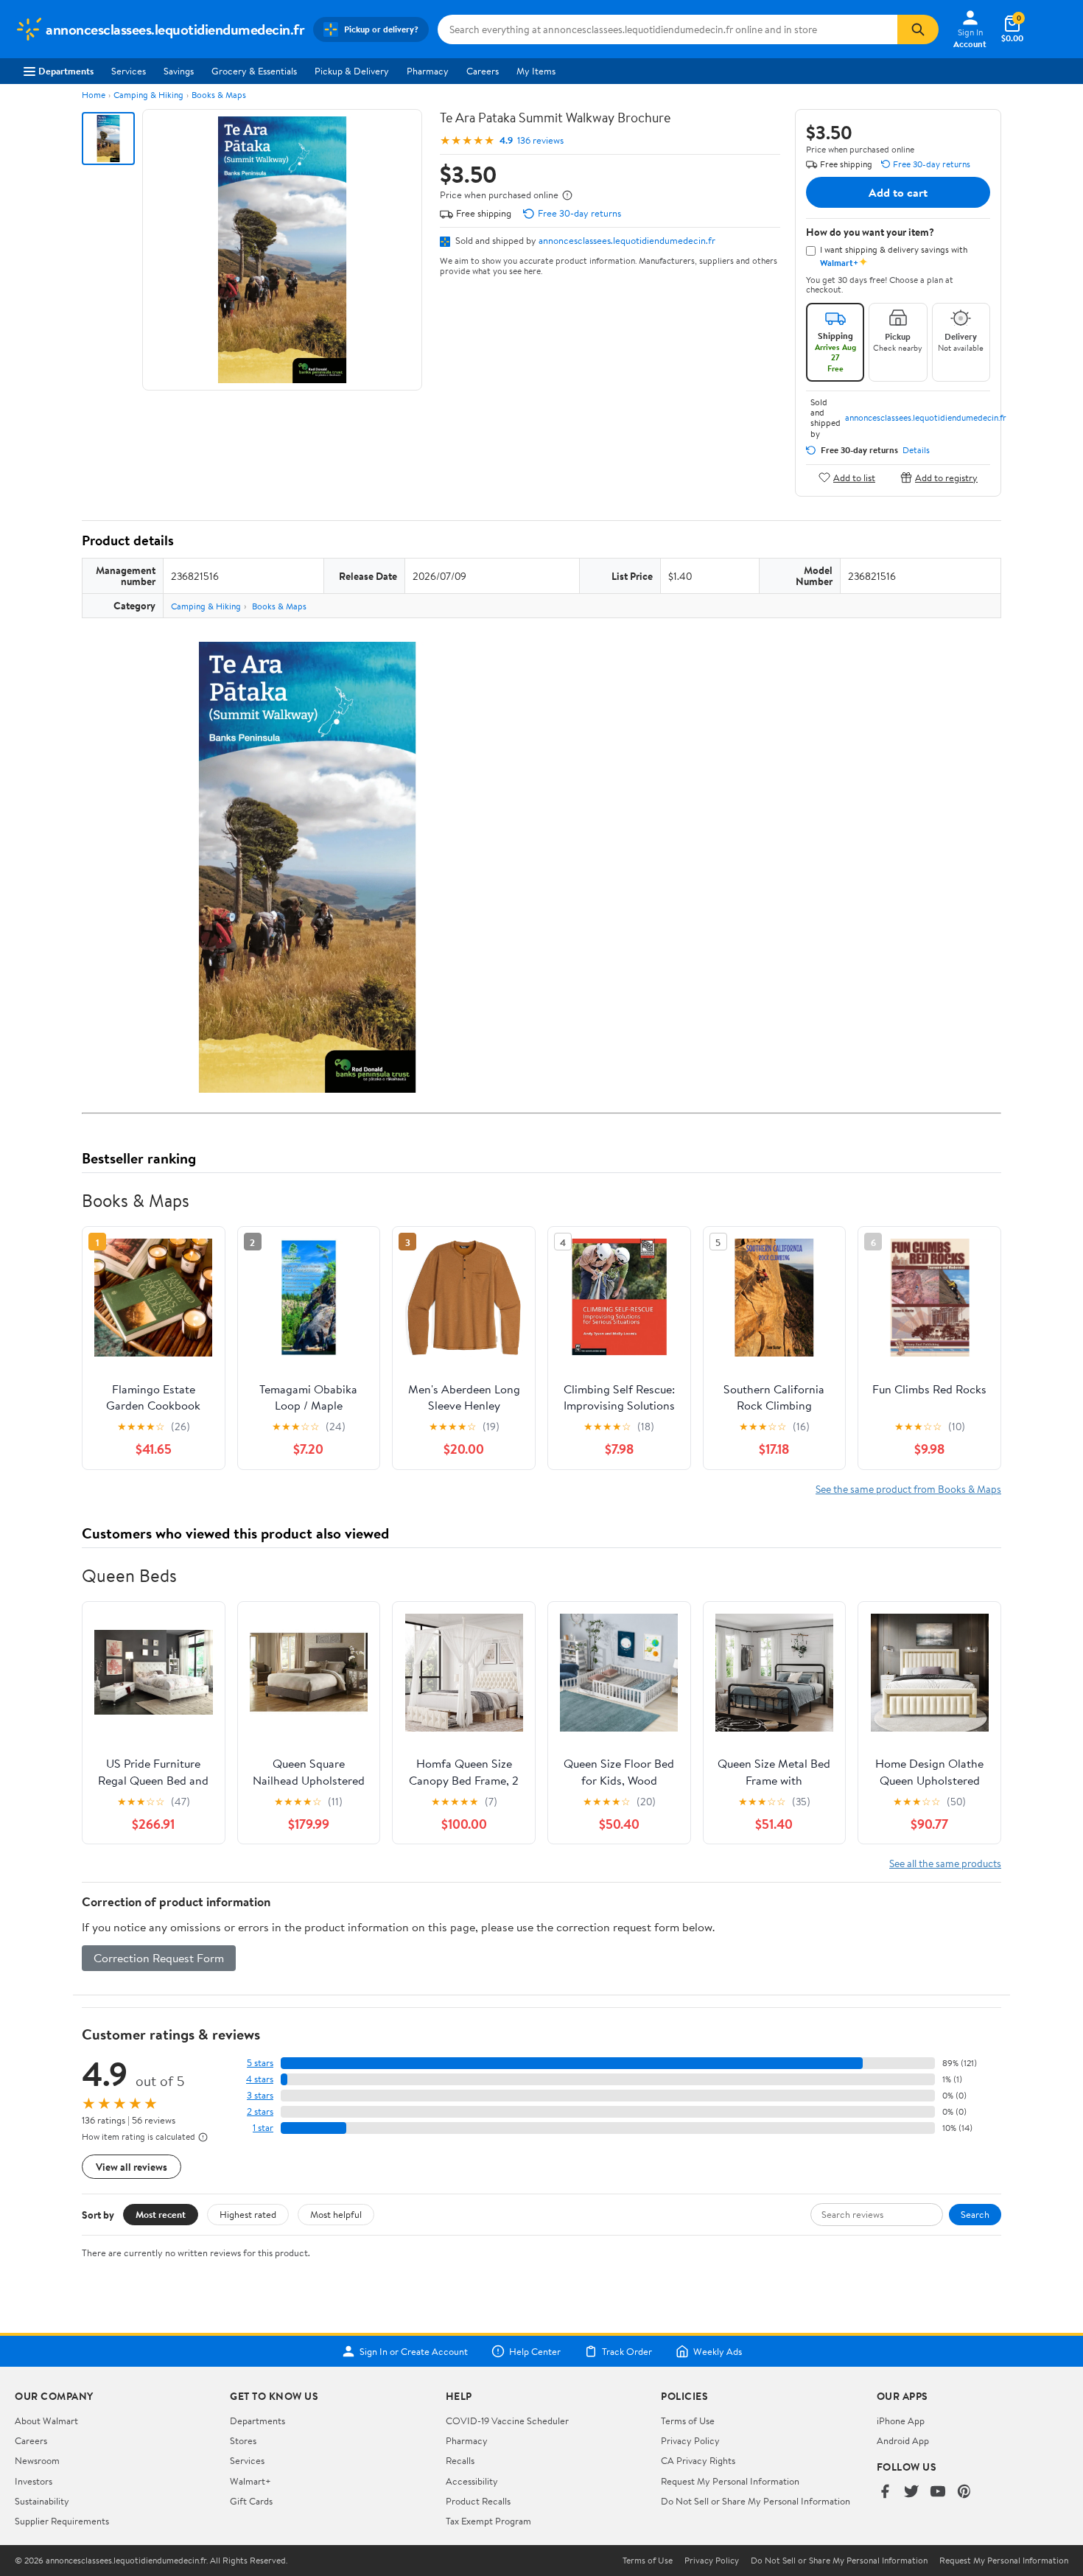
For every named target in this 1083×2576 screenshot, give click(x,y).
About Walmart (46, 2421)
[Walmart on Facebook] (885, 2492)
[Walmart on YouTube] (938, 2492)
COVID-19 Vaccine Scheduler (507, 2421)
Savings (179, 71)
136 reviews (540, 140)
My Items (536, 71)
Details (916, 450)
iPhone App (901, 2421)
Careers (483, 71)
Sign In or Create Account (414, 2351)
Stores (243, 2440)
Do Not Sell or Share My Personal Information (756, 2501)
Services (129, 71)
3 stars (260, 2095)
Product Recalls (478, 2501)
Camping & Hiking (148, 95)
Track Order (627, 2351)
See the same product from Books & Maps (908, 1489)
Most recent (161, 2214)
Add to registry (946, 477)
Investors (34, 2481)
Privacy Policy (690, 2440)
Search (975, 2214)
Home (94, 95)
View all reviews (132, 2167)
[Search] (918, 29)
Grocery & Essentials (254, 71)
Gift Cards (251, 2501)
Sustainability (42, 2501)
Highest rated (248, 2214)
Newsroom (37, 2460)
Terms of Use (688, 2421)
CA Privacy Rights (698, 2460)
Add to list (854, 477)
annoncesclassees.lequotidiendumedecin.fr (627, 240)
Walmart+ (250, 2481)
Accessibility (472, 2481)
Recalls (460, 2460)
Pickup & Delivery (352, 71)
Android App (903, 2440)
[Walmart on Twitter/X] (911, 2492)
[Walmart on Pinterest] (964, 2492)
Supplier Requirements (62, 2521)
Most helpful (336, 2214)
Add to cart (898, 192)
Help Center (535, 2351)
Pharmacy (428, 71)
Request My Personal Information (730, 2481)
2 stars (260, 2111)
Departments (66, 71)
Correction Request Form (159, 1958)
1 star (263, 2128)
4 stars (260, 2079)
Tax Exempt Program (488, 2521)
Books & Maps (219, 95)
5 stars (260, 2063)
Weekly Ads (718, 2351)
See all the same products (945, 1863)
